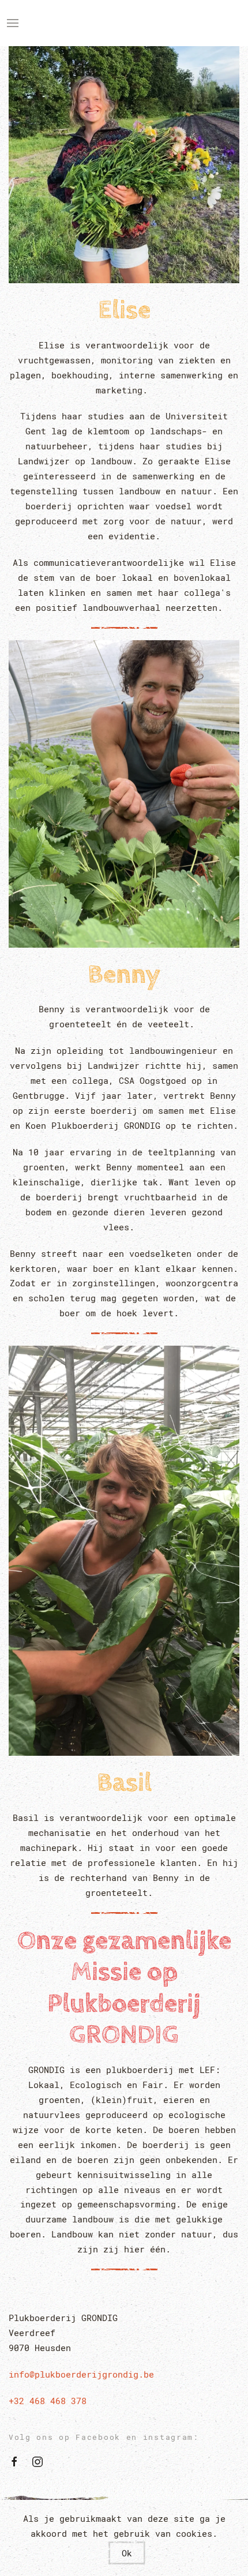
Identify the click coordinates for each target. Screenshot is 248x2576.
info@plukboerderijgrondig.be (81, 2374)
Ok (127, 2553)
